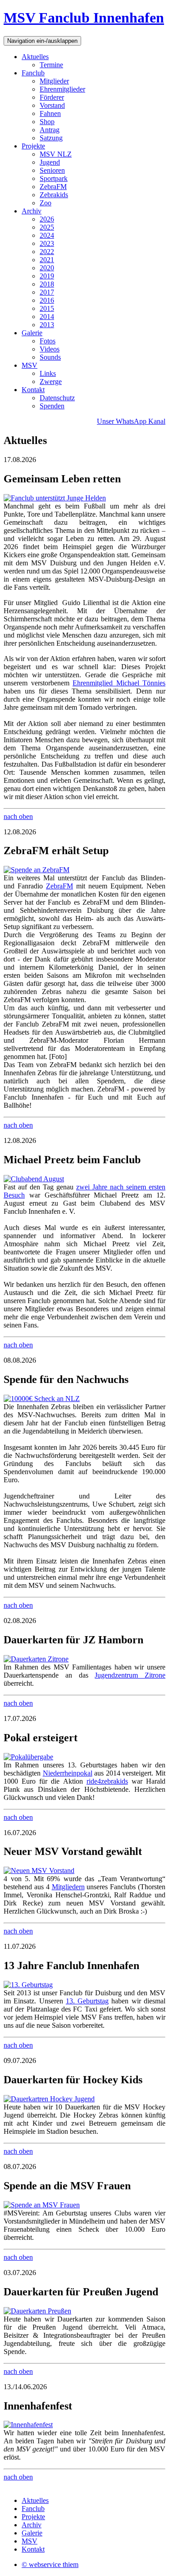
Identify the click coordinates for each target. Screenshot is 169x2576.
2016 (47, 300)
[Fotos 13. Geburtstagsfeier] (28, 1985)
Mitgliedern (68, 1887)
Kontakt (33, 390)
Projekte (33, 146)
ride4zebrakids (107, 1781)
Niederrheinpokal (68, 1773)
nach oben (18, 816)
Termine (51, 65)
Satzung (51, 138)
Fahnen (50, 113)
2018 (47, 284)
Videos (50, 349)
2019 (47, 276)
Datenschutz (57, 398)
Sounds (50, 357)
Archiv (32, 211)
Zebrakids (54, 195)
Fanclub (33, 73)
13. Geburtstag (87, 2001)
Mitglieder (54, 81)
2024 (47, 235)
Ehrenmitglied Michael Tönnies (119, 683)
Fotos (48, 341)
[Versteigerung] (28, 1757)
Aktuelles (35, 57)
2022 (47, 252)
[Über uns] (34, 1179)
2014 (47, 317)
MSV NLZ (56, 154)
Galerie (32, 333)
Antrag (50, 130)
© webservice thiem (50, 2564)
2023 (47, 243)
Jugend (50, 162)
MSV (30, 365)
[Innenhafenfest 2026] (28, 2425)
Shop (47, 122)
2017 (47, 292)
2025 (47, 227)
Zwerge (51, 382)
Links (48, 373)
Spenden (52, 406)
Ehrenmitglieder (62, 89)
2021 (47, 260)
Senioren (52, 170)
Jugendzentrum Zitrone (130, 1675)
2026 (47, 219)
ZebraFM (53, 187)
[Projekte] (55, 498)
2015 (47, 308)
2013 (47, 325)
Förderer (52, 97)
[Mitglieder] (39, 1871)
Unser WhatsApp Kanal (131, 421)
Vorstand (52, 105)
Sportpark (54, 178)
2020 (47, 268)
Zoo (46, 203)
